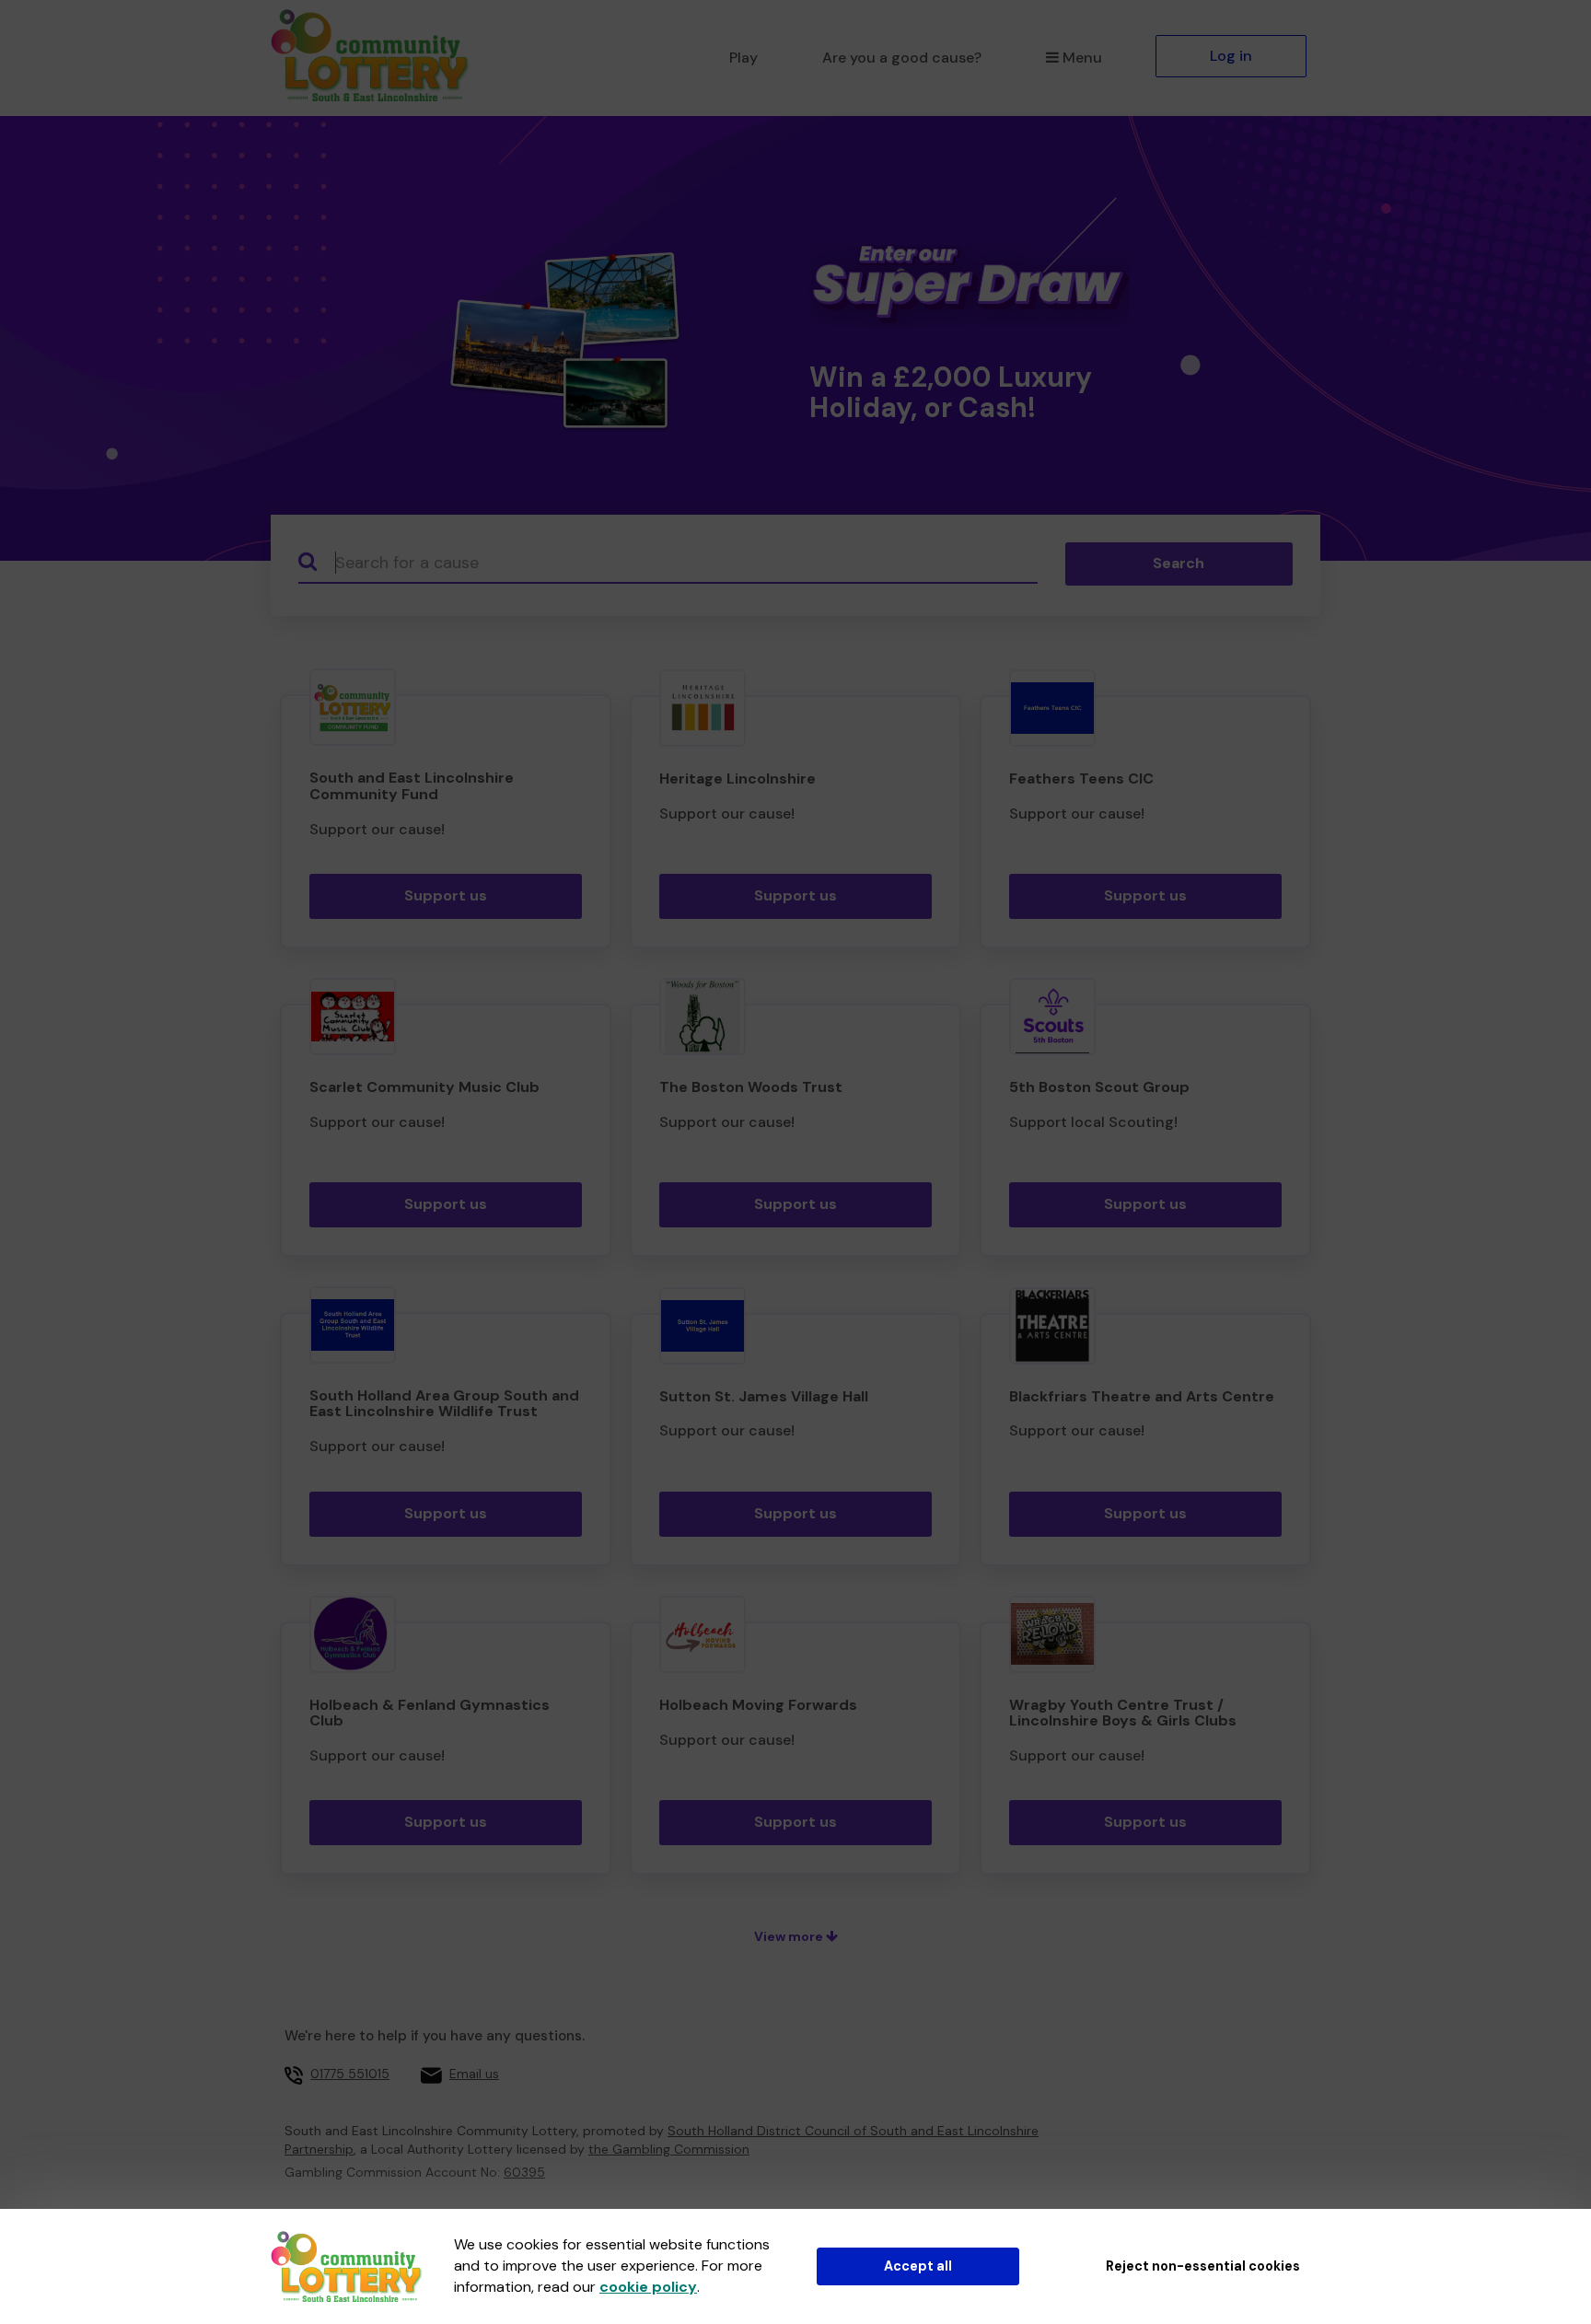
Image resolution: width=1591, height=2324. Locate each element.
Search (1179, 563)
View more (790, 1936)
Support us (446, 895)
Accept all (918, 2266)
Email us (474, 2074)
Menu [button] (1082, 58)
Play (743, 58)
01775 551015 (350, 2074)
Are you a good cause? (902, 58)
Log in (1231, 56)
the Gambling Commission (669, 2149)
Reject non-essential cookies (1203, 2266)
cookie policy (648, 2287)
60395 (524, 2172)
